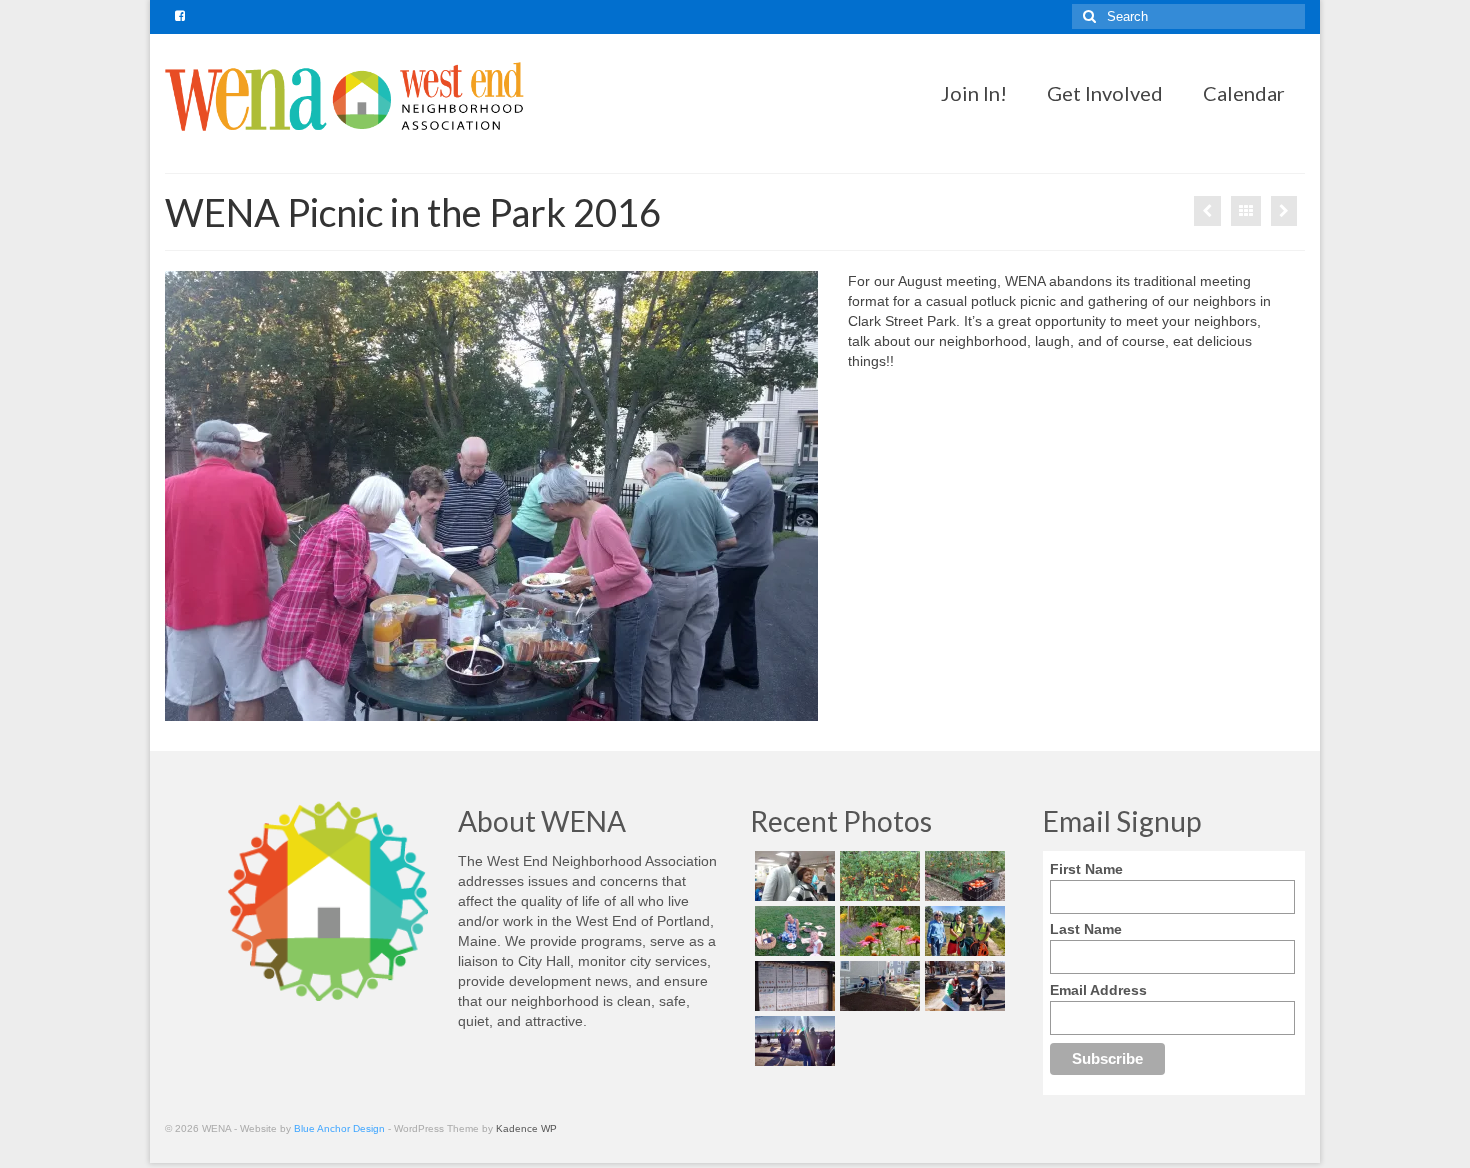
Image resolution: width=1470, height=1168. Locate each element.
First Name (1086, 869)
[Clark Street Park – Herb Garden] (1207, 211)
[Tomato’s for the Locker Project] (962, 876)
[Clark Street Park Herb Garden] (877, 931)
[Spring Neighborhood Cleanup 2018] (962, 986)
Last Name (1086, 929)
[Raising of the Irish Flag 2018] (792, 1041)
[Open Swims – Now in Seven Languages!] (792, 986)
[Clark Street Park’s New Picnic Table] (1284, 211)
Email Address (1098, 990)
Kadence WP (526, 1128)
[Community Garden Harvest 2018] (877, 876)
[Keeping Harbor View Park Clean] (962, 931)
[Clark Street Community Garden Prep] (877, 986)
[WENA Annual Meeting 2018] (792, 876)
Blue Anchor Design (339, 1128)
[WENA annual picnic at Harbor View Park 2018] (792, 931)
